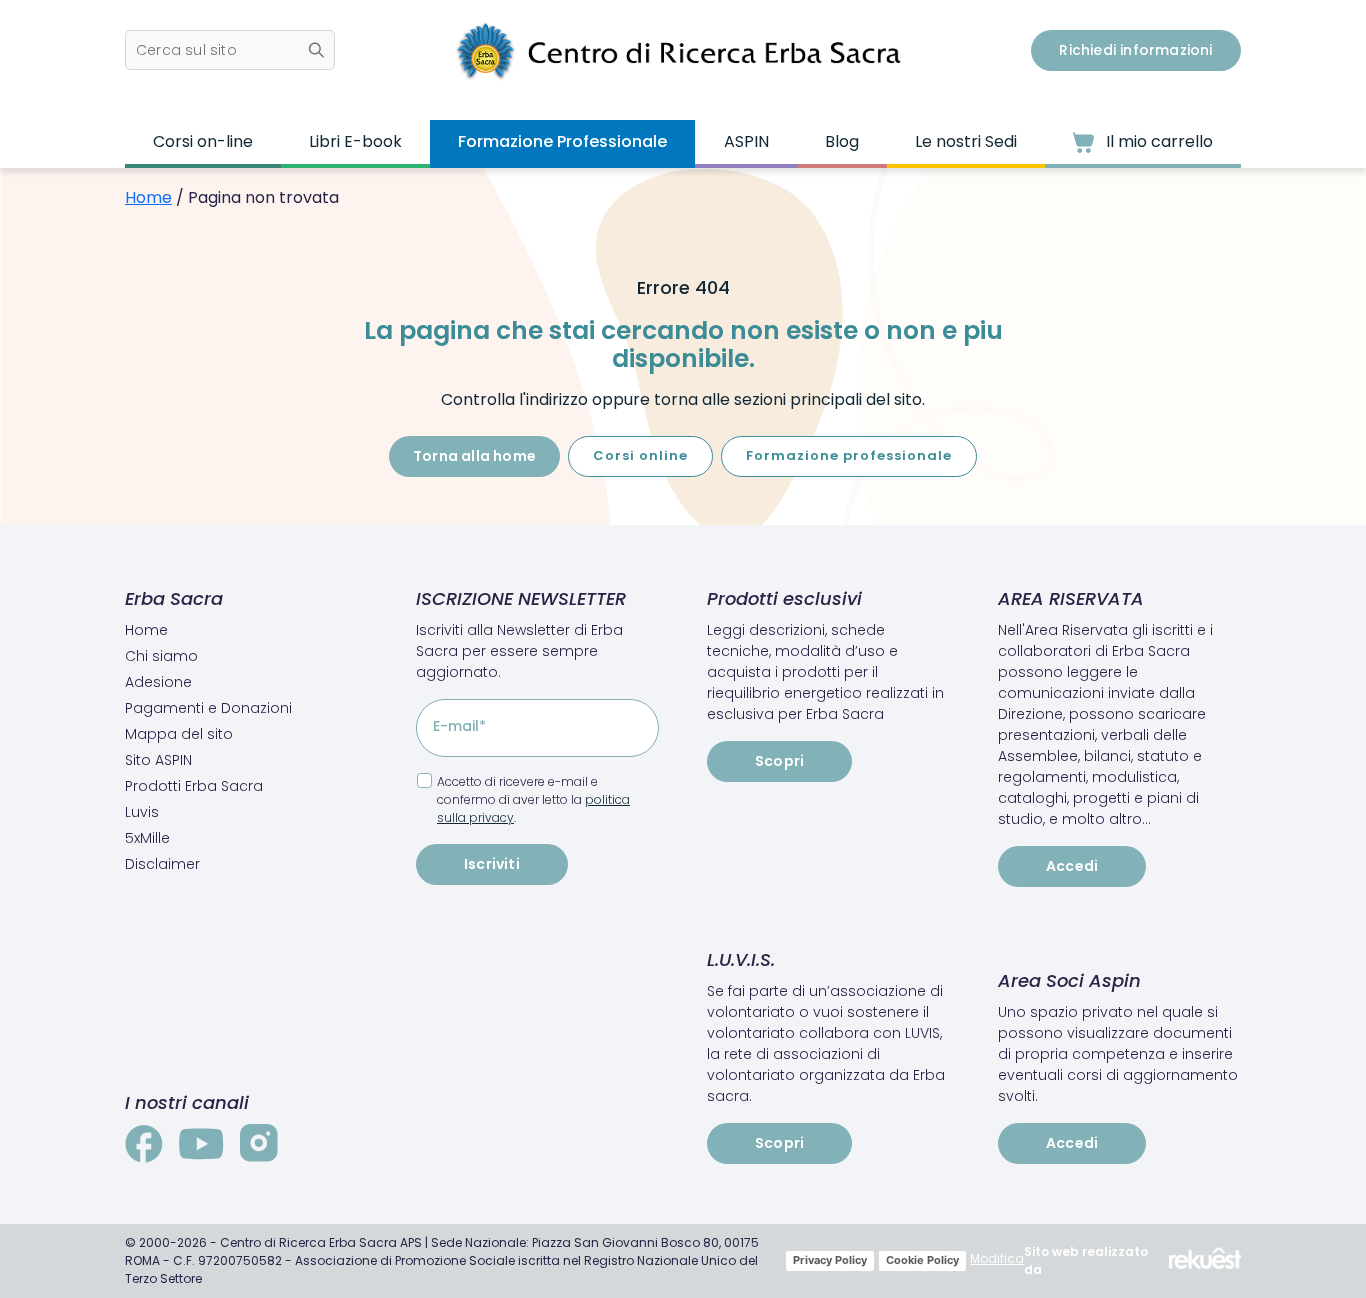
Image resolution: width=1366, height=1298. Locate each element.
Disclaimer (162, 864)
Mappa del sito (179, 734)
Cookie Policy (922, 1260)
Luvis (142, 812)
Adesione (158, 682)
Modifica (997, 1258)
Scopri (779, 761)
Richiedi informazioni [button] (1135, 50)
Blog (842, 141)
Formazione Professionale (562, 141)
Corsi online (640, 455)
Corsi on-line (203, 141)
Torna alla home (474, 456)
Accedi (1072, 866)
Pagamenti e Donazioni (208, 708)
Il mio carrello (1157, 141)
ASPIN (746, 141)
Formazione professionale (849, 455)
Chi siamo (161, 656)
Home (148, 197)
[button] (230, 50)
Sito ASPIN (158, 760)
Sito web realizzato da (1086, 1260)
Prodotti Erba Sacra (194, 786)
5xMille (147, 838)
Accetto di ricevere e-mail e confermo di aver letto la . (533, 799)
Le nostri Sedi (966, 141)
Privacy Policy (830, 1260)
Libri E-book (355, 141)
